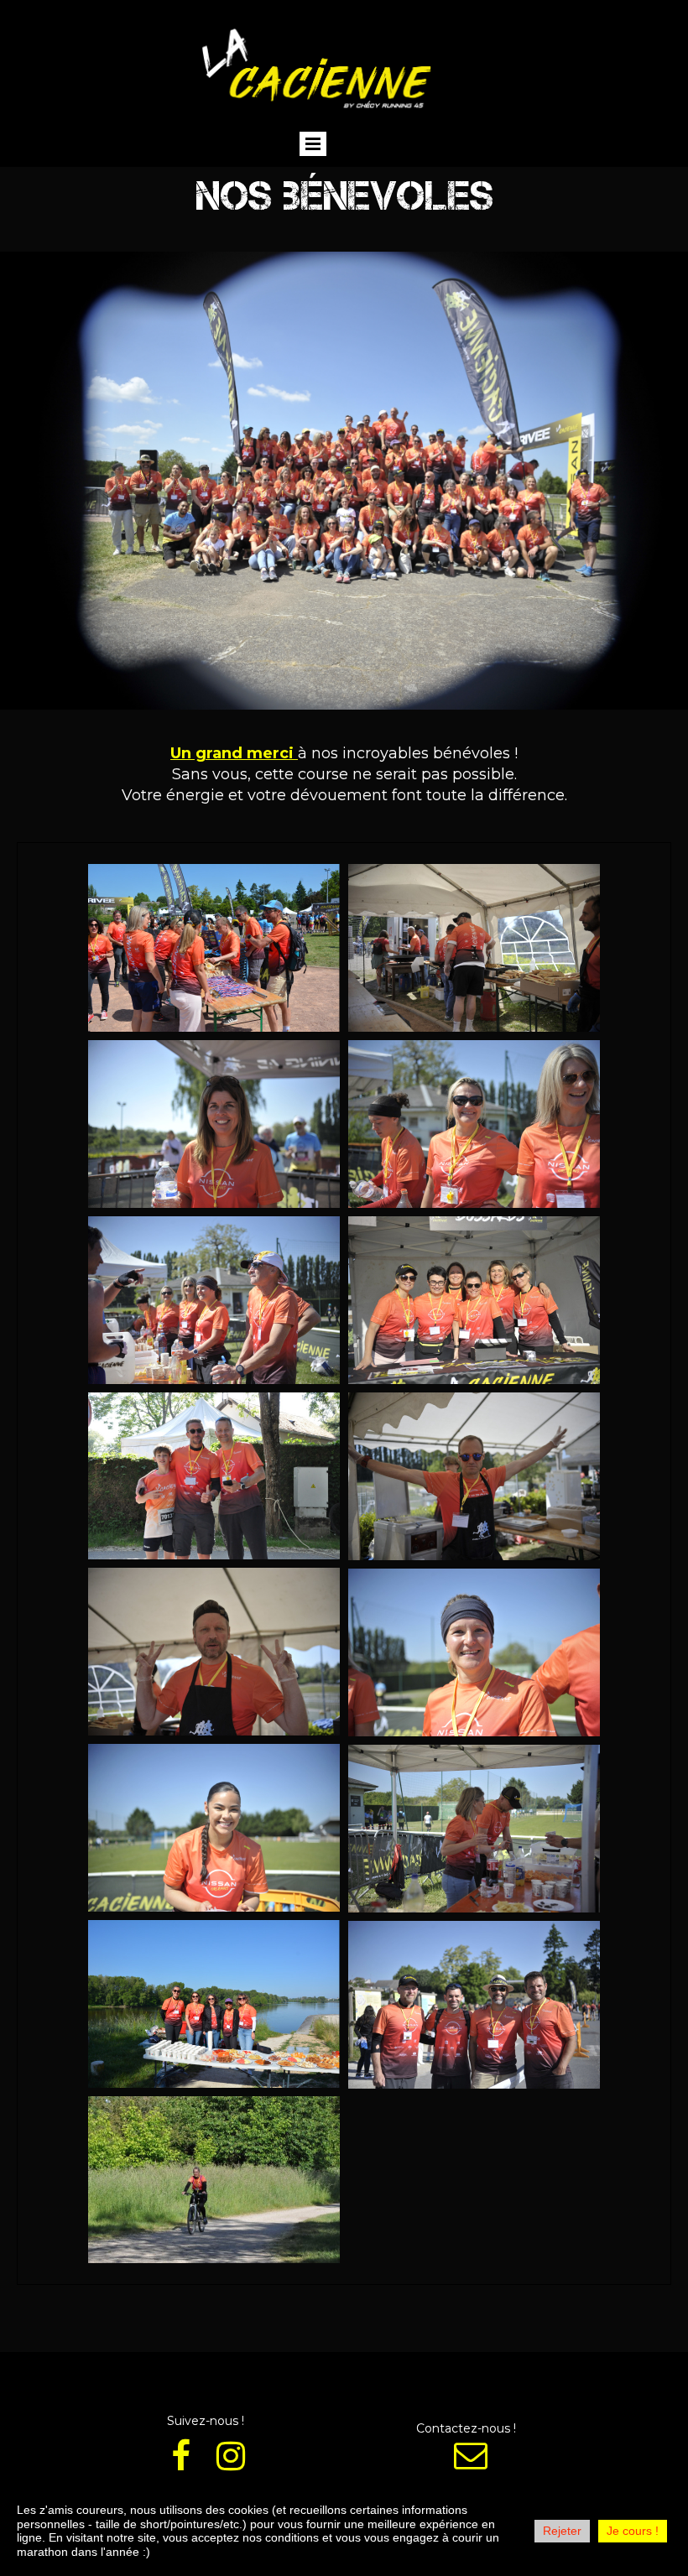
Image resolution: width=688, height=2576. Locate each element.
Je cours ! (633, 2531)
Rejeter (562, 2531)
